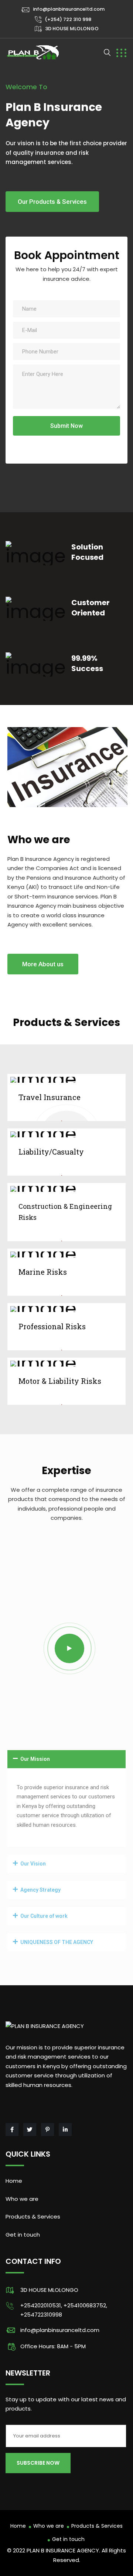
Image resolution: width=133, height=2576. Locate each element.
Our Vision (33, 1864)
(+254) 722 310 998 (68, 19)
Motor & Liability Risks (60, 1381)
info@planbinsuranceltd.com (69, 9)
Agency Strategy (40, 1890)
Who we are (22, 2199)
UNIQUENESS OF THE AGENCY (57, 1942)
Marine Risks (43, 1272)
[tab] (66, 1759)
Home (14, 2181)
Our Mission (35, 1759)
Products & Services (33, 2217)
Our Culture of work (44, 1916)
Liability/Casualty (51, 1152)
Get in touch (23, 2235)
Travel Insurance (50, 1097)
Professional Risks (52, 1326)
